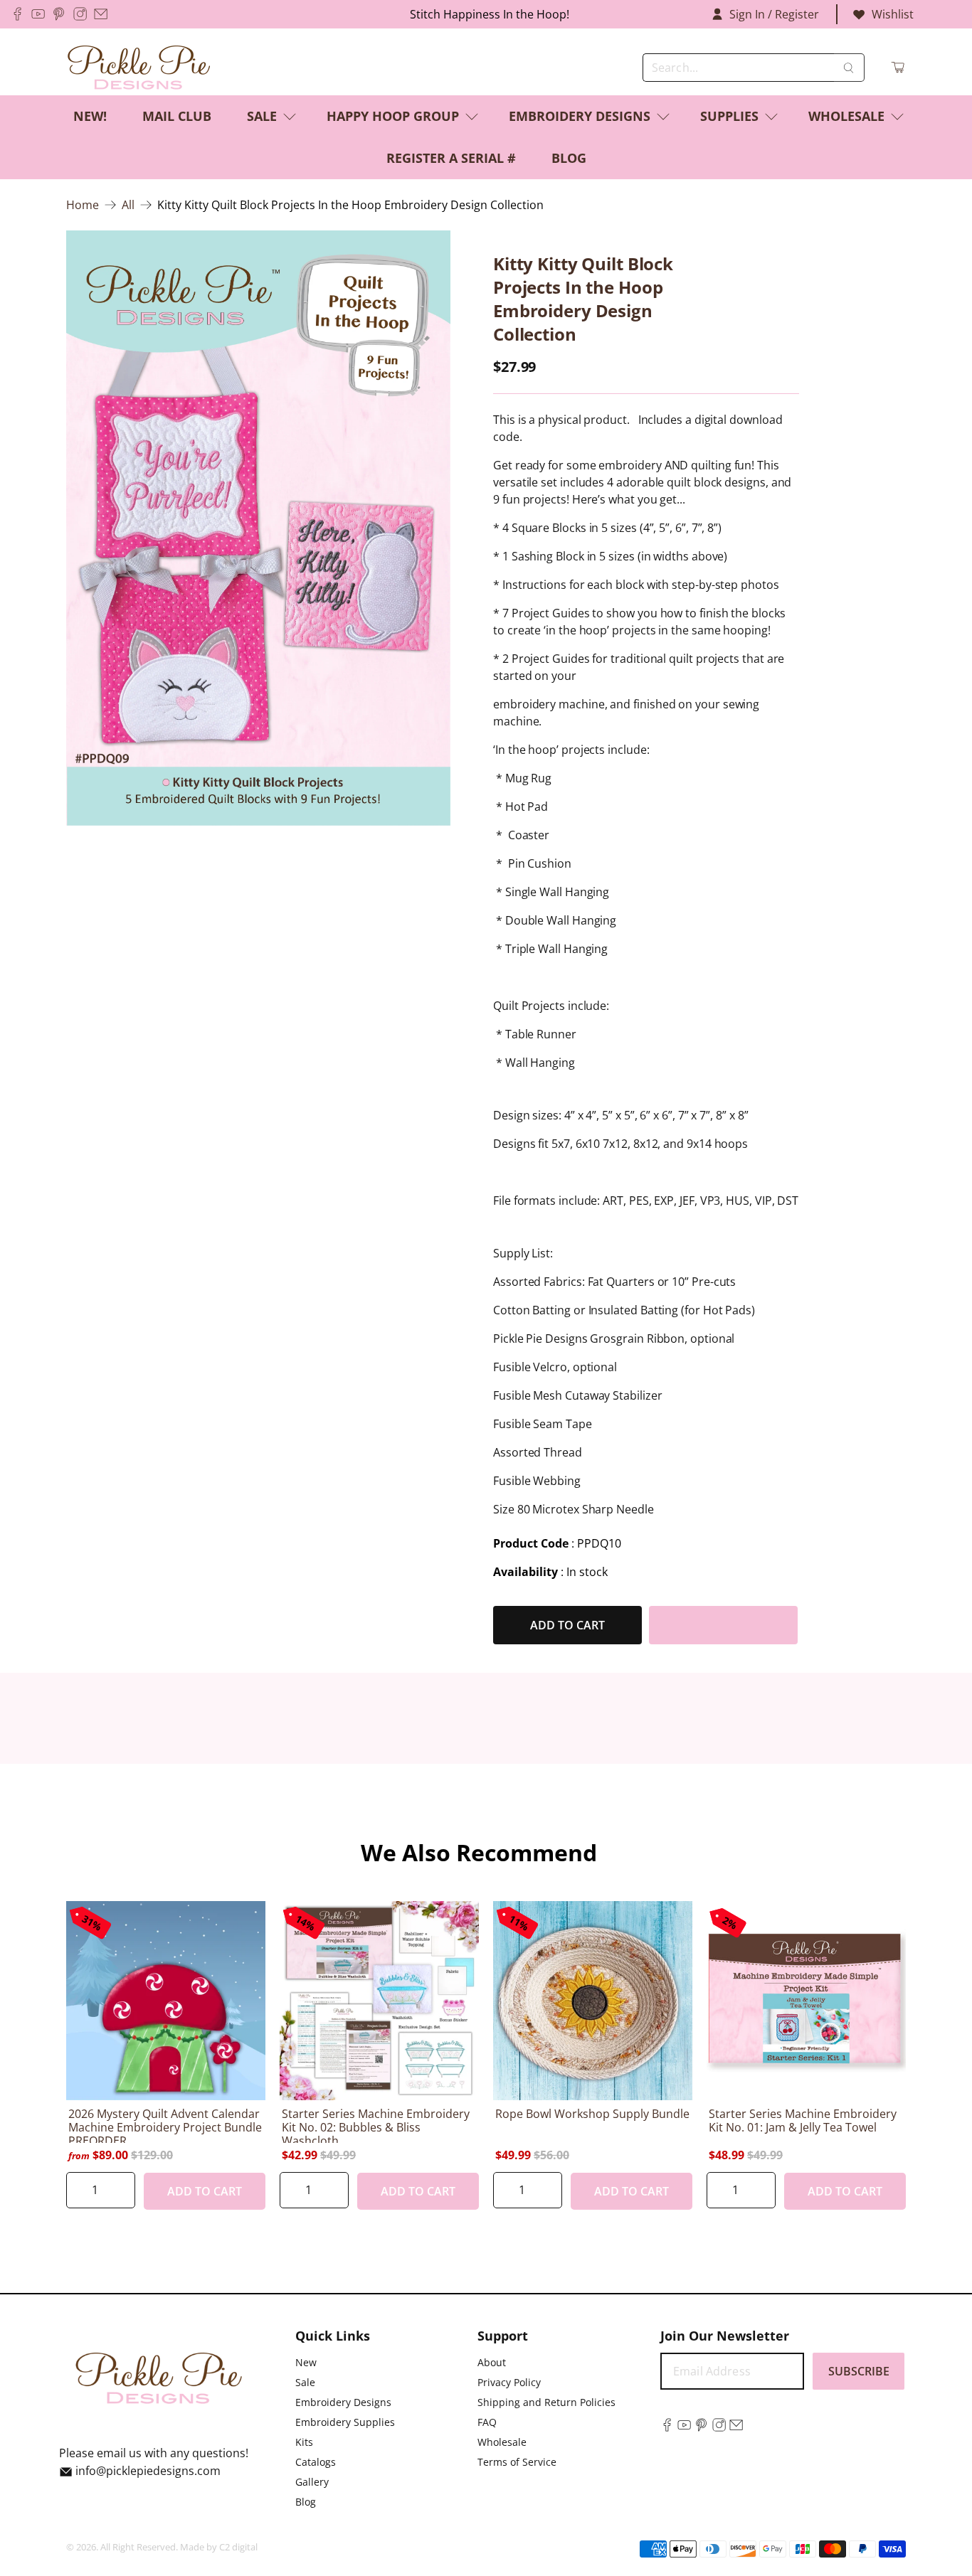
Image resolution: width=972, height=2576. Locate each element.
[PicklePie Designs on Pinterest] (59, 14)
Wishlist (893, 14)
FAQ (487, 2422)
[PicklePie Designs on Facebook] (17, 14)
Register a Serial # (451, 158)
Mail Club (177, 116)
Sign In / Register (774, 14)
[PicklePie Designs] (139, 68)
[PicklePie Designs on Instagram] (80, 14)
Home (83, 205)
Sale (262, 116)
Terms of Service (517, 2462)
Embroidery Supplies (345, 2422)
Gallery (312, 2482)
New (306, 2362)
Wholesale (846, 116)
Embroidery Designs (580, 116)
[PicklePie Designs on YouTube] (38, 14)
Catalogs (316, 2462)
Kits (304, 2442)
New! (90, 116)
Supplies (729, 116)
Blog (569, 158)
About (492, 2362)
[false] (258, 528)
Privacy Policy (509, 2382)
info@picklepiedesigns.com (148, 2471)
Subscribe (859, 2371)
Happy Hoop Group (393, 116)
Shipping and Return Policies (546, 2402)
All (128, 205)
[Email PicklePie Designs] (101, 14)
